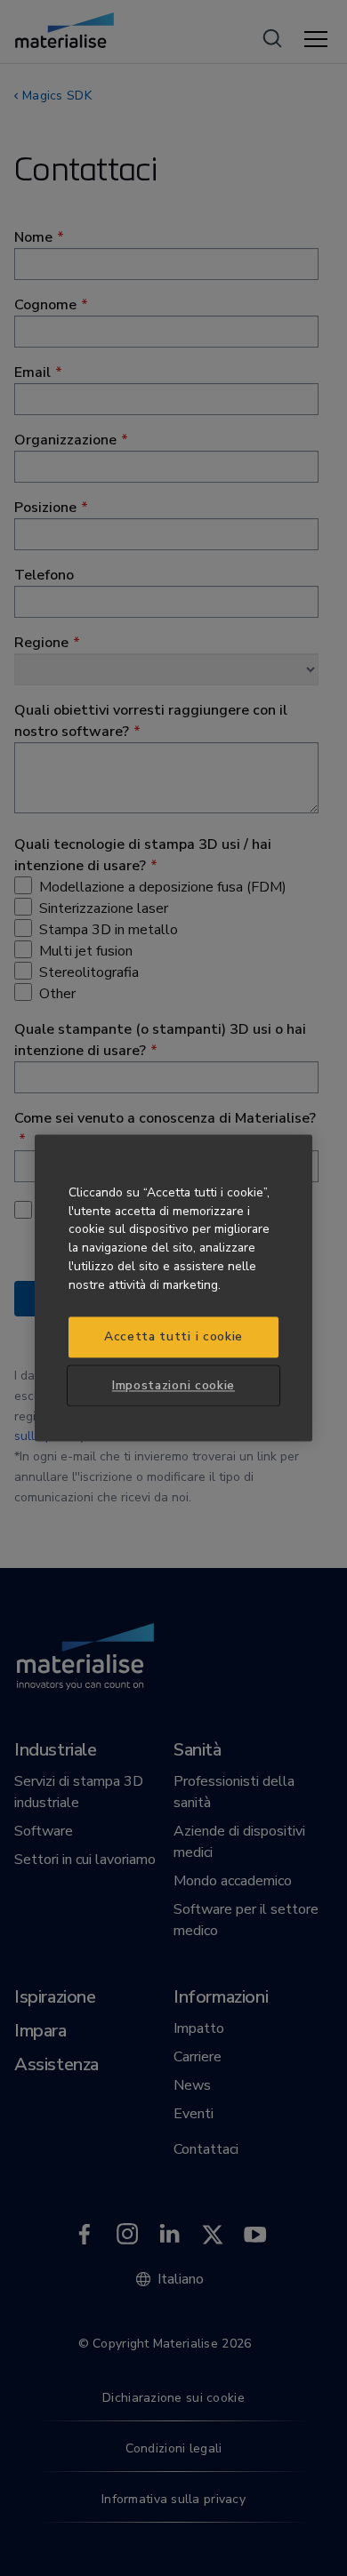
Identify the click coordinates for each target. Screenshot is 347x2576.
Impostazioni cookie (173, 1385)
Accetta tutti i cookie (173, 1337)
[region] (173, 1288)
